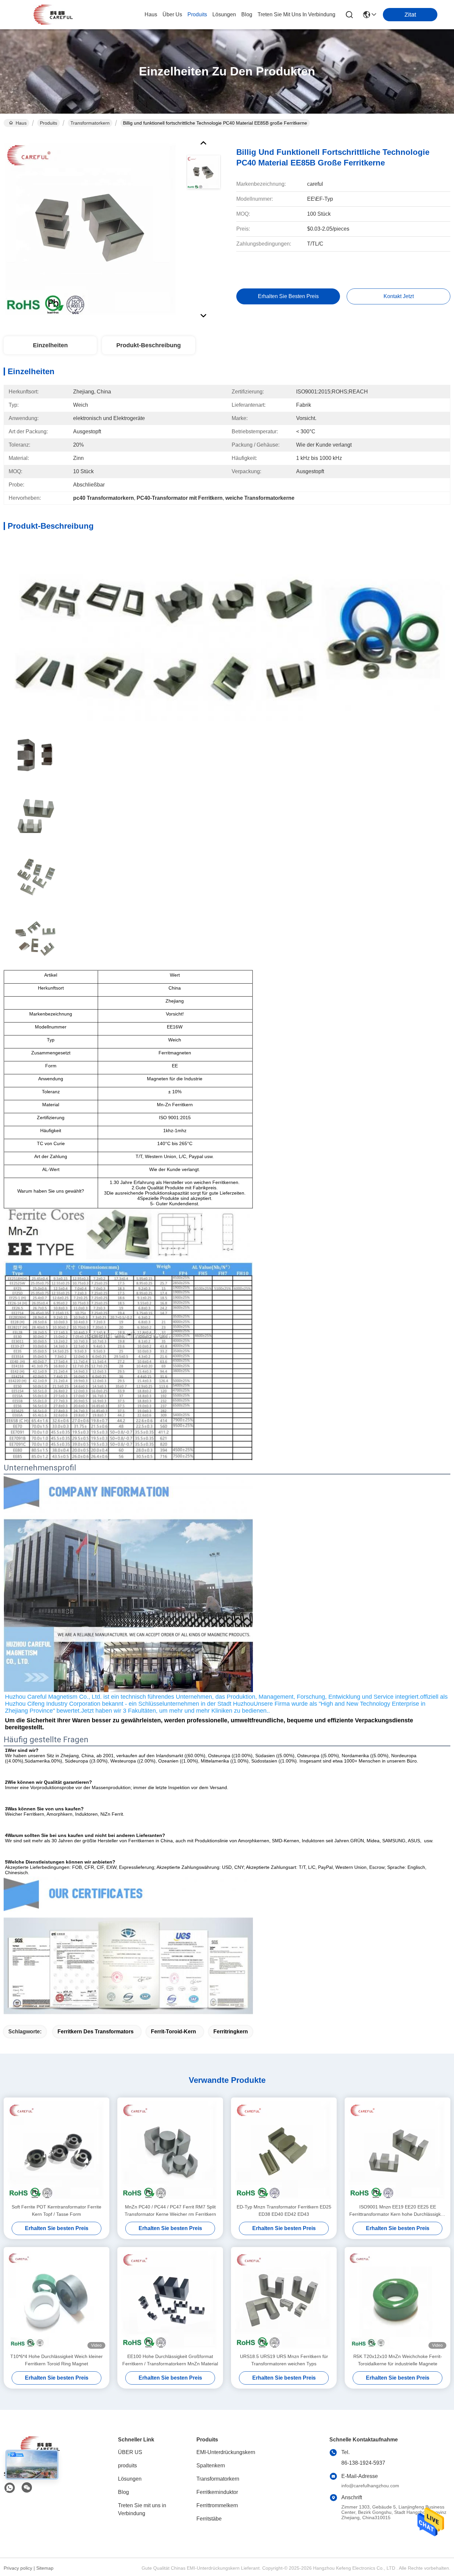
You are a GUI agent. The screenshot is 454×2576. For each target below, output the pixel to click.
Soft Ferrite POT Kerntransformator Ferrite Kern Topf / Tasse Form (57, 2210)
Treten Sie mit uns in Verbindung (142, 2509)
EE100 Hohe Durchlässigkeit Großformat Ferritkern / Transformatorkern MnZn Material (170, 2360)
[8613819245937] (10, 2488)
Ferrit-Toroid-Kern (173, 2032)
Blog (123, 2492)
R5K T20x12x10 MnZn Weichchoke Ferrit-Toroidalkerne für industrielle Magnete (398, 2360)
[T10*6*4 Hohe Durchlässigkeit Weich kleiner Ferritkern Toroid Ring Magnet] (57, 2300)
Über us (172, 14)
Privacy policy (18, 2568)
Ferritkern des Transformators (96, 2032)
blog (247, 14)
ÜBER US (130, 2452)
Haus (151, 14)
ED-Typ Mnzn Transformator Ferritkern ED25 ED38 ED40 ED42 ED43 (284, 2210)
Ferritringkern (231, 2032)
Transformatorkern (90, 123)
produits (197, 14)
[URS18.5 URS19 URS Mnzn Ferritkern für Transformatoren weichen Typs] (284, 2300)
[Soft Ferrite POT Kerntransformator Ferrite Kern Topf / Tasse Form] (57, 2150)
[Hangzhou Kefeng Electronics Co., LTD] (53, 15)
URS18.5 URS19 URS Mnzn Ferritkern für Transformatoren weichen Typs (284, 2360)
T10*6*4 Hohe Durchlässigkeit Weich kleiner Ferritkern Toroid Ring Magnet (57, 2360)
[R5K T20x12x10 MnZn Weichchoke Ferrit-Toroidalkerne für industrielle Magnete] (397, 2300)
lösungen (224, 14)
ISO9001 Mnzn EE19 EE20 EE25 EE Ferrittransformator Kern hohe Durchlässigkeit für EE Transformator (397, 2211)
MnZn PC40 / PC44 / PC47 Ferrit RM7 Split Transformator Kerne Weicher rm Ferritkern (170, 2210)
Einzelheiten (50, 345)
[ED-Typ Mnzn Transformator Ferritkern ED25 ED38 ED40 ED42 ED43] (284, 2150)
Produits (49, 123)
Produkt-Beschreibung (149, 345)
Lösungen (130, 2479)
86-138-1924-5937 (363, 2463)
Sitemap (45, 2568)
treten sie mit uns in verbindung (296, 14)
